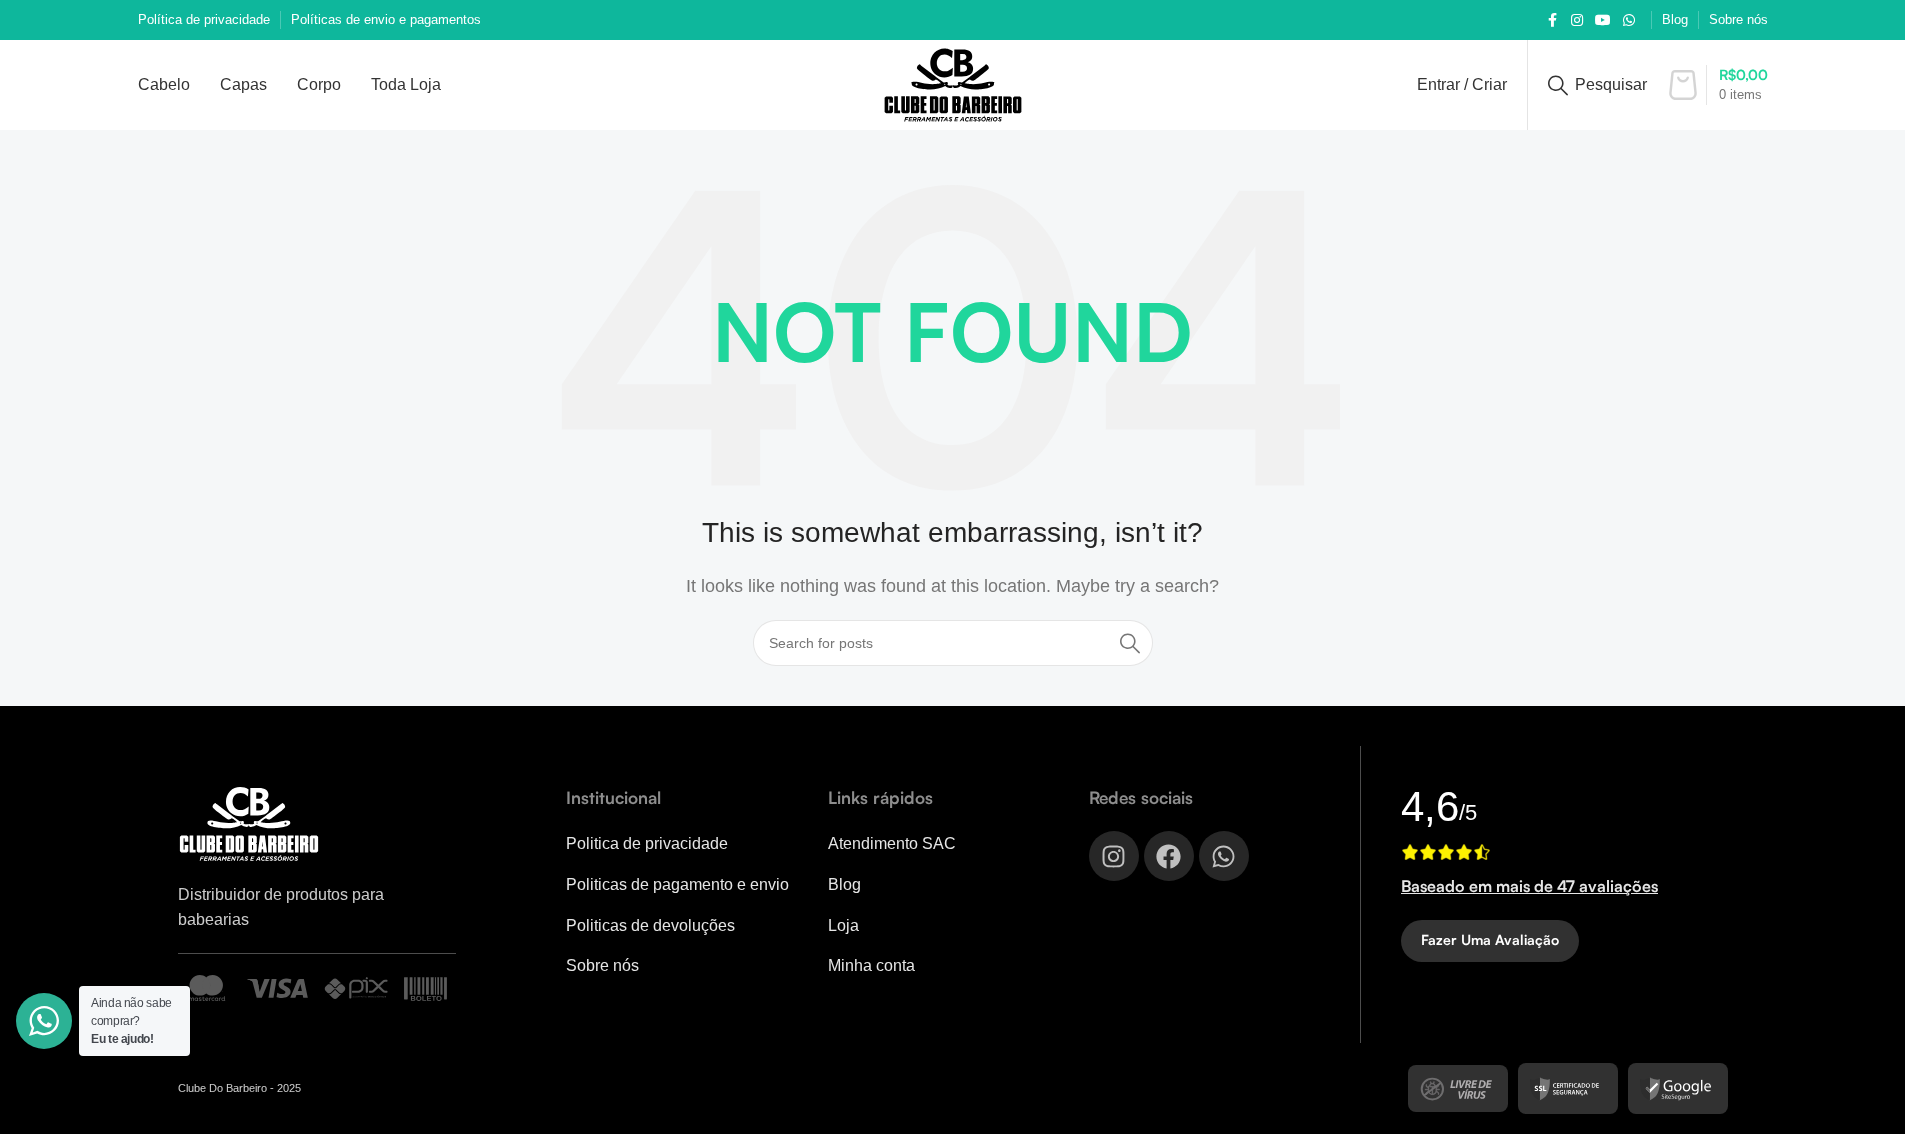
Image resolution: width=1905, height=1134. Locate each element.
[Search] (1130, 643)
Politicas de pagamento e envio (677, 884)
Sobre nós (602, 965)
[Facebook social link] (1553, 20)
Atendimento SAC (892, 843)
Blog (844, 884)
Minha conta (871, 965)
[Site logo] (953, 83)
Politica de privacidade (647, 843)
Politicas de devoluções (650, 925)
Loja (843, 925)
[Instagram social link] (1577, 20)
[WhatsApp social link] (1629, 20)
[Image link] (249, 822)
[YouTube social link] (1603, 20)
